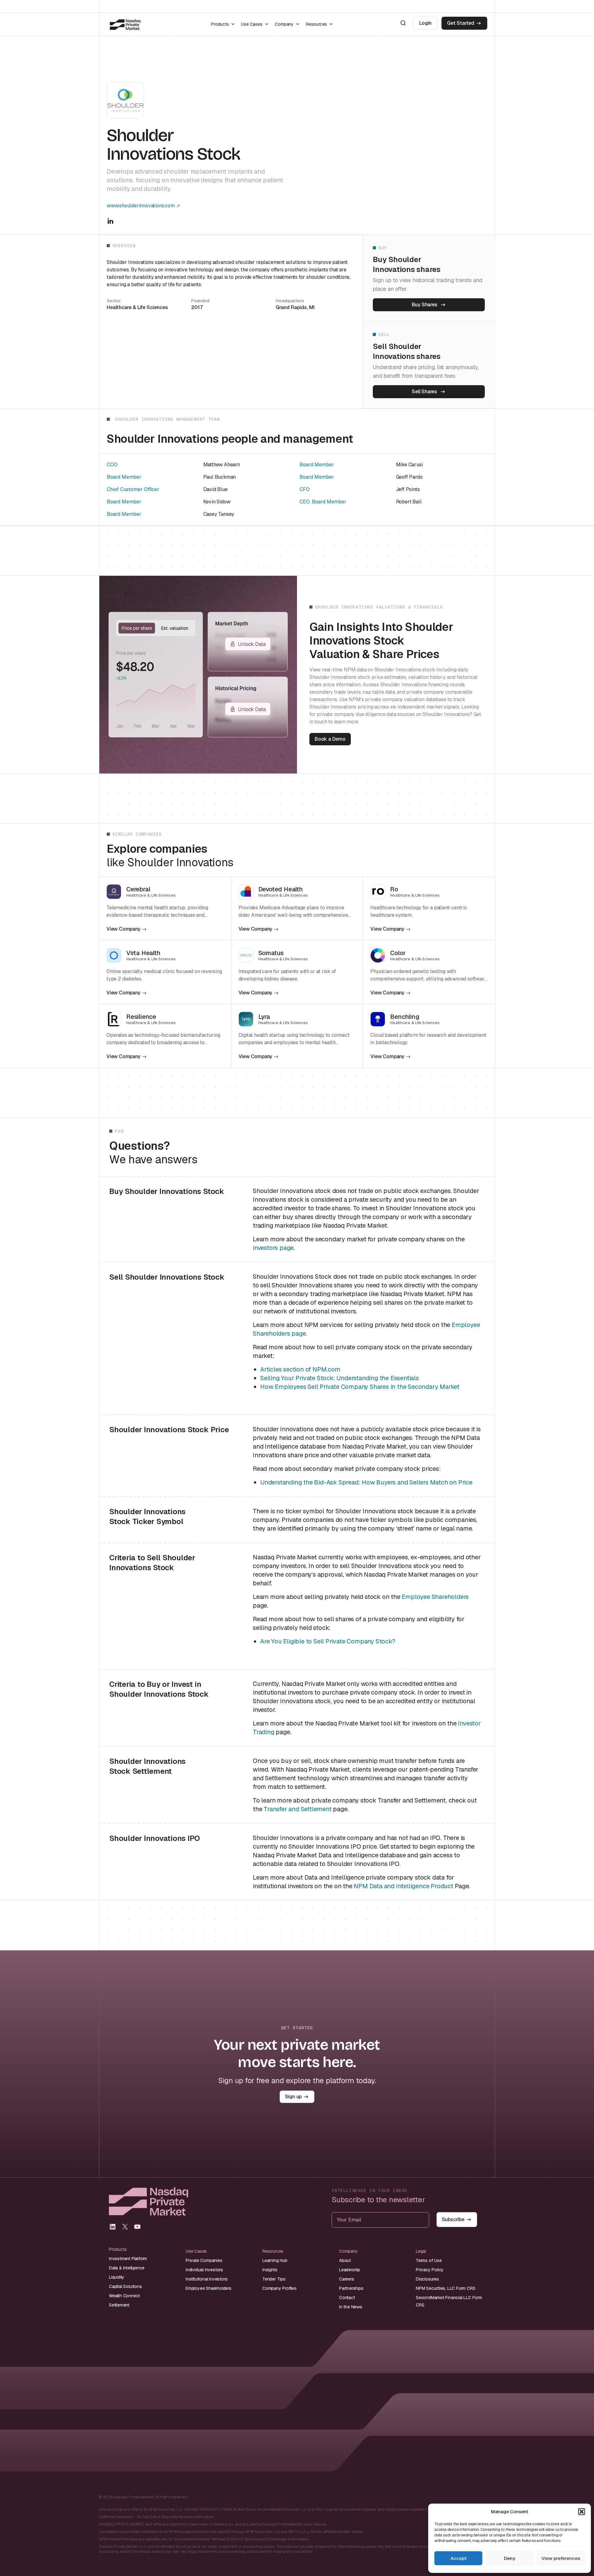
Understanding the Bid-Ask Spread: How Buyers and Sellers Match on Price (366, 1482)
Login (425, 23)
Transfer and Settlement (297, 1809)
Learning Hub (275, 2260)
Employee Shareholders (435, 1597)
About (345, 2260)
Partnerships (351, 2288)
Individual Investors (204, 2270)
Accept (458, 2558)
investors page (273, 1248)
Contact (347, 2298)
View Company (123, 929)
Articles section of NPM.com (300, 1369)
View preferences (561, 2558)
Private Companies (204, 2260)
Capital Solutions (125, 2286)
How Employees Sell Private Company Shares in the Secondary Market (360, 1387)
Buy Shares (425, 305)
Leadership (350, 2270)
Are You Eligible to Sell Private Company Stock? (328, 1641)
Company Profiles (280, 2288)
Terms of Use (429, 2260)
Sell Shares (424, 392)
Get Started (461, 23)
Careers (347, 2279)
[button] (582, 2512)
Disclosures (427, 2279)
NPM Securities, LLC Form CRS (445, 2288)
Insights (270, 2270)
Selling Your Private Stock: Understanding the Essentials (340, 1378)
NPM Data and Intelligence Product (403, 1886)
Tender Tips (274, 2279)
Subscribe (453, 2219)
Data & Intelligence (127, 2268)
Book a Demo (330, 739)
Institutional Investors (207, 2279)
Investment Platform (128, 2259)
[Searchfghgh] (403, 23)
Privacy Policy (430, 2270)
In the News (351, 2307)
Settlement (119, 2305)
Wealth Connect (124, 2296)
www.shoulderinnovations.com (141, 206)
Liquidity (117, 2277)
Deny (510, 2558)
